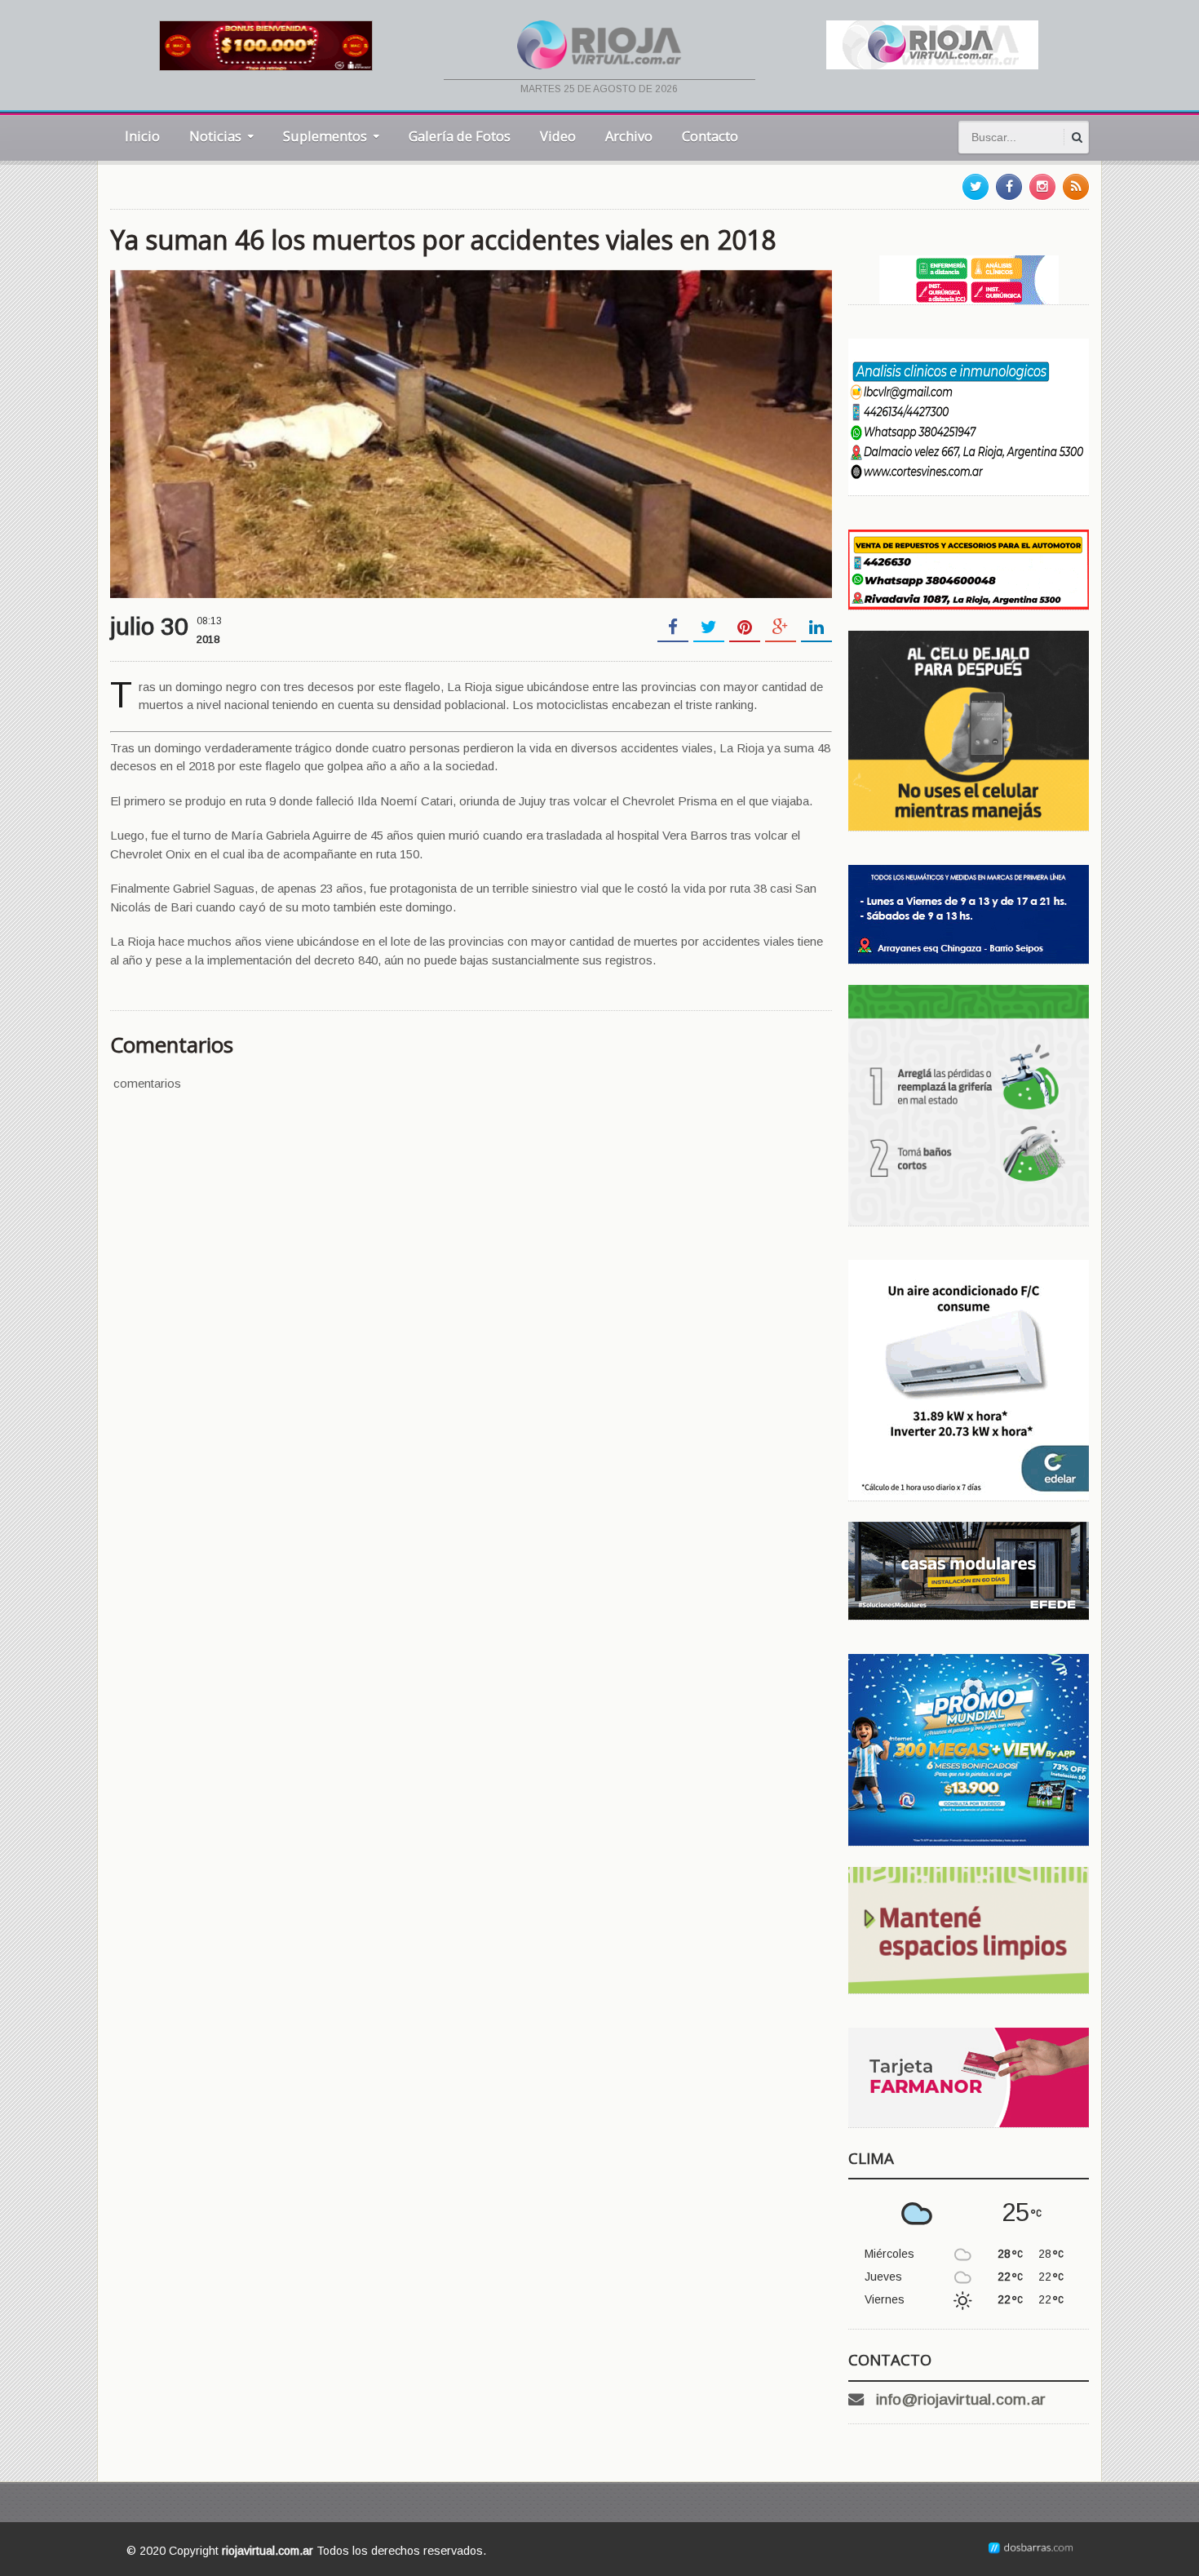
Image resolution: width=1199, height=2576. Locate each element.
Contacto (710, 136)
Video (558, 136)
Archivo (629, 136)
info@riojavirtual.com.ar (961, 2399)
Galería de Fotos (460, 136)
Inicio (142, 136)
